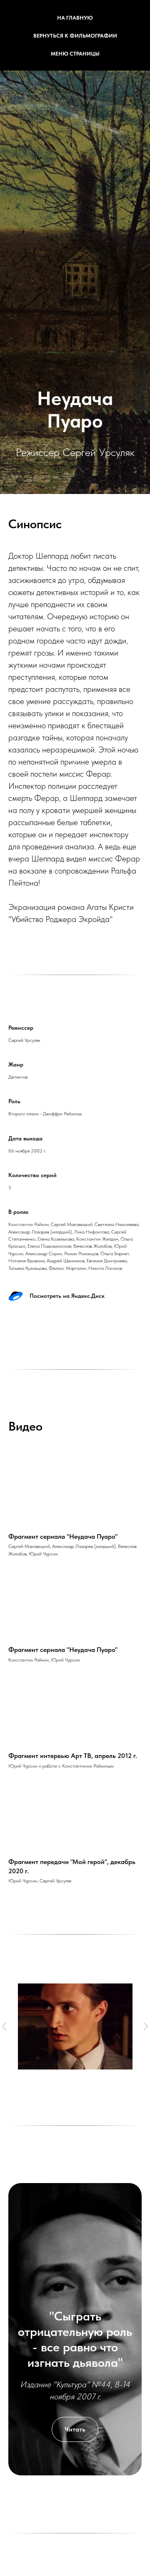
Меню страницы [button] (75, 54)
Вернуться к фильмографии (75, 36)
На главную (75, 18)
